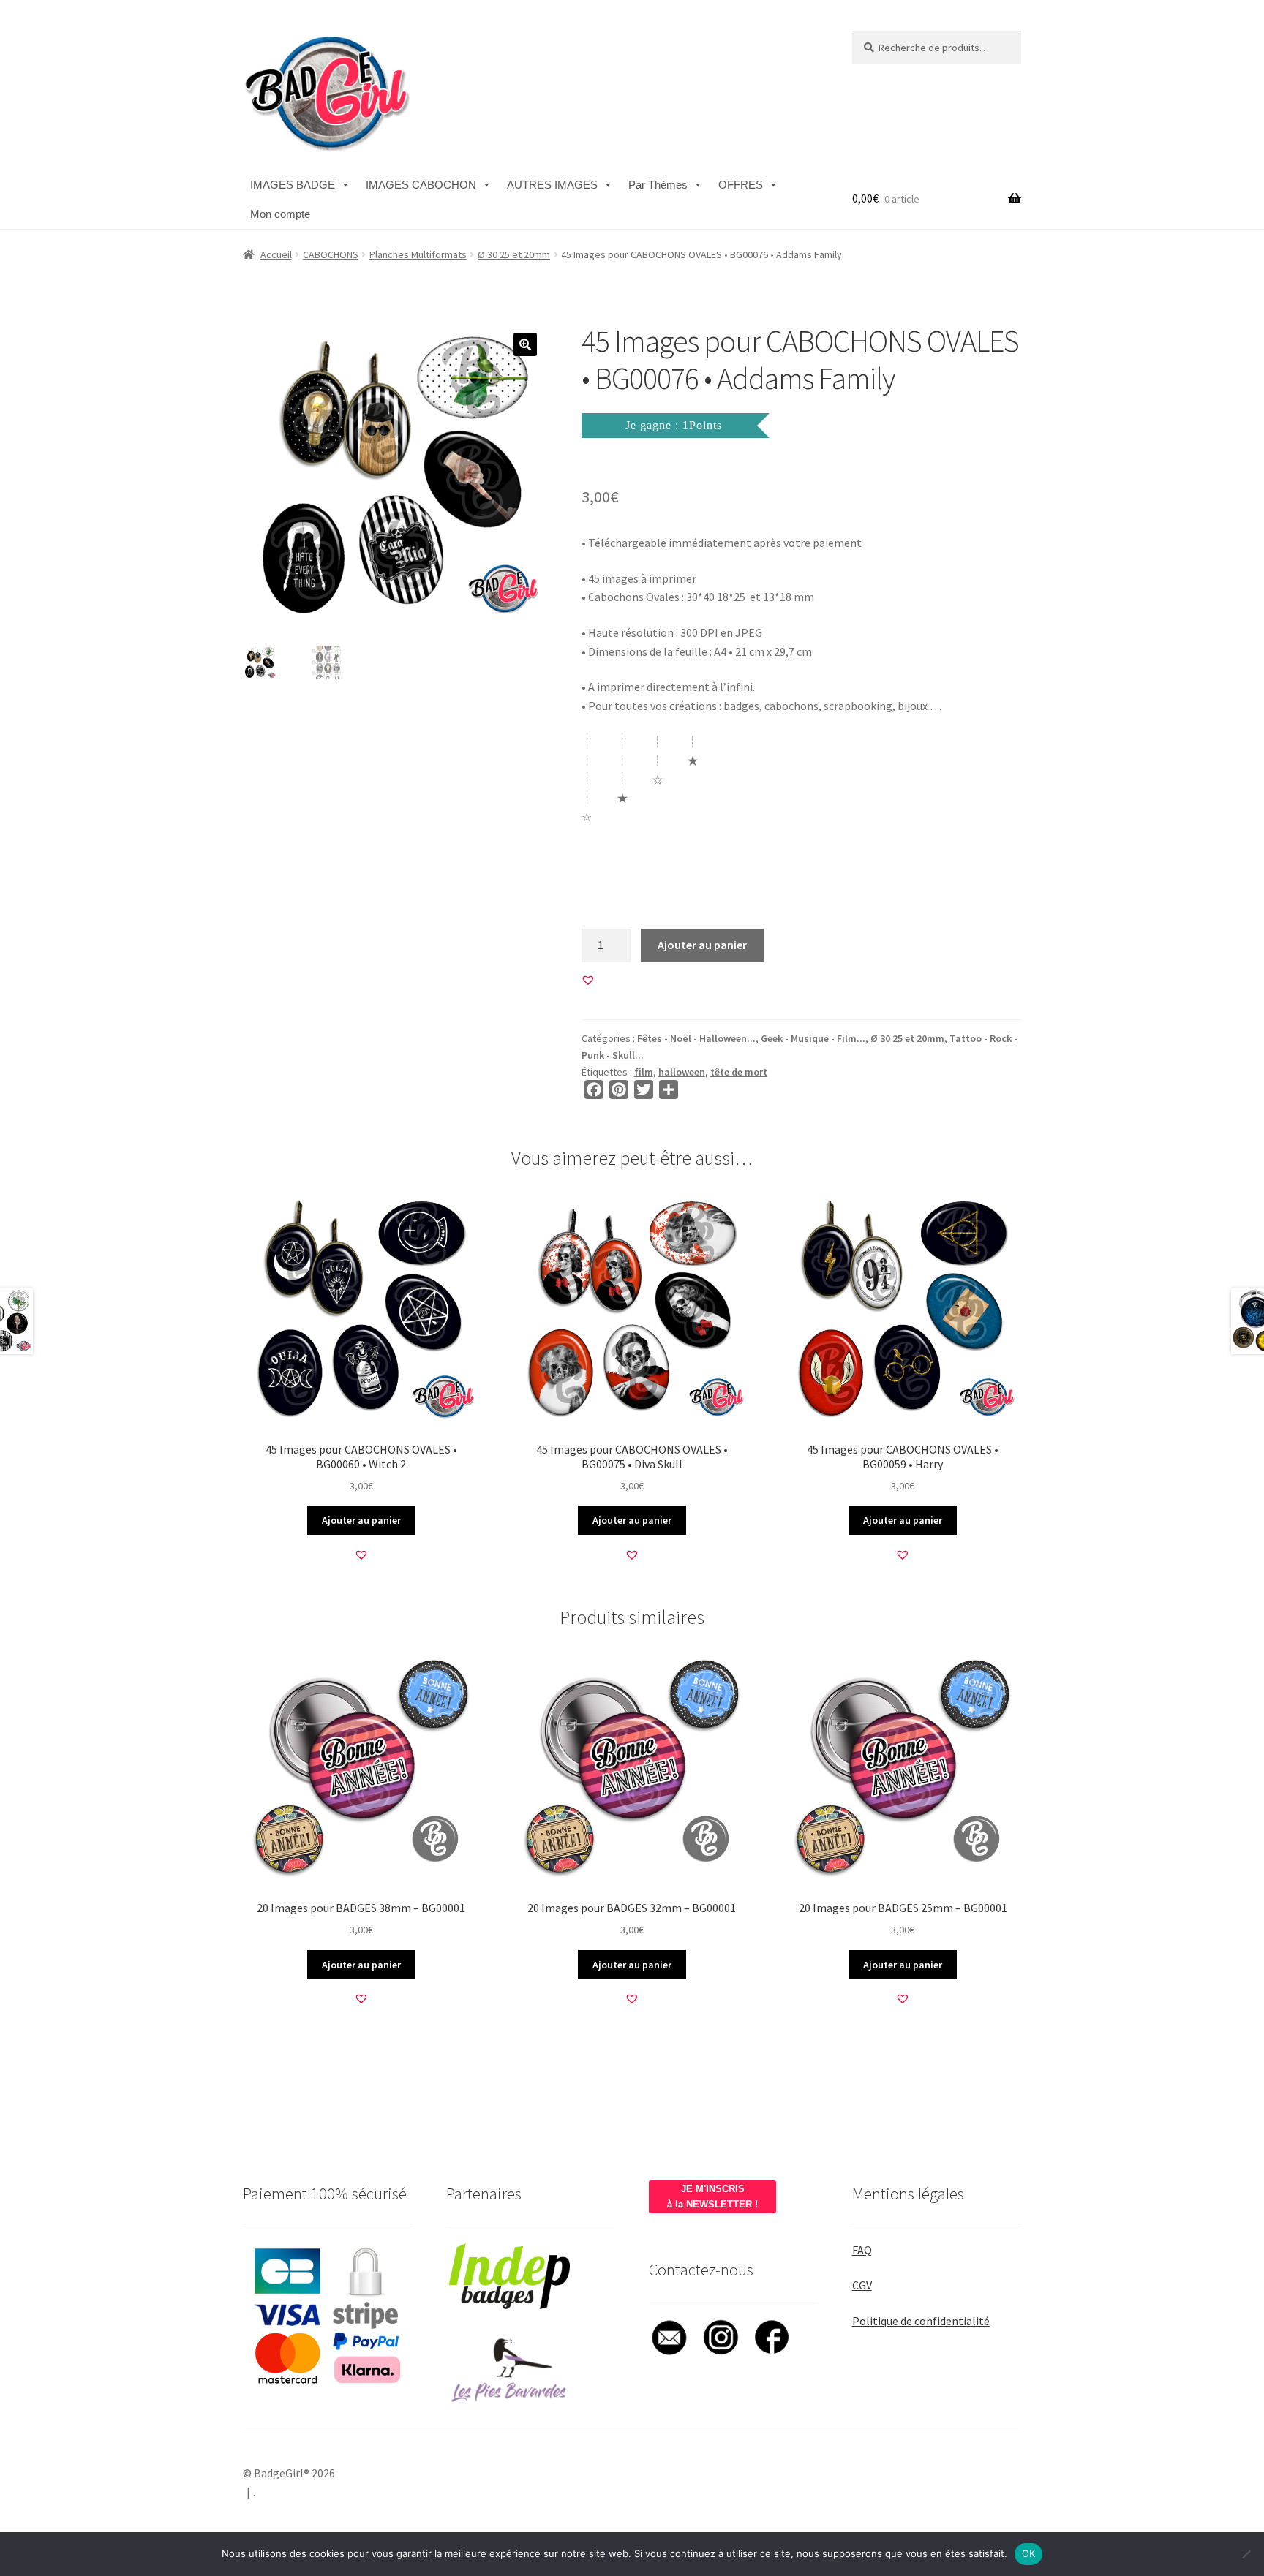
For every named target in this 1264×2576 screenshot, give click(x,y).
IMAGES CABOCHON (421, 185)
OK (1029, 2553)
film (644, 1072)
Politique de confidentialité (921, 2321)
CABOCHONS (331, 254)
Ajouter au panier (702, 945)
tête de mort (739, 1072)
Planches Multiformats (418, 254)
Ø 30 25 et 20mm (514, 254)
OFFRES (741, 185)
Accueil (276, 254)
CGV (862, 2285)
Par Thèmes (658, 185)
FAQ (862, 2250)
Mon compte (280, 214)
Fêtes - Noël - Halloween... (696, 1038)
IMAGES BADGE (293, 185)
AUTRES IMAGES (552, 185)
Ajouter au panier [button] (361, 1520)
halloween (682, 1072)
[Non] (1246, 2554)
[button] (525, 344)
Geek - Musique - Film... (813, 1038)
